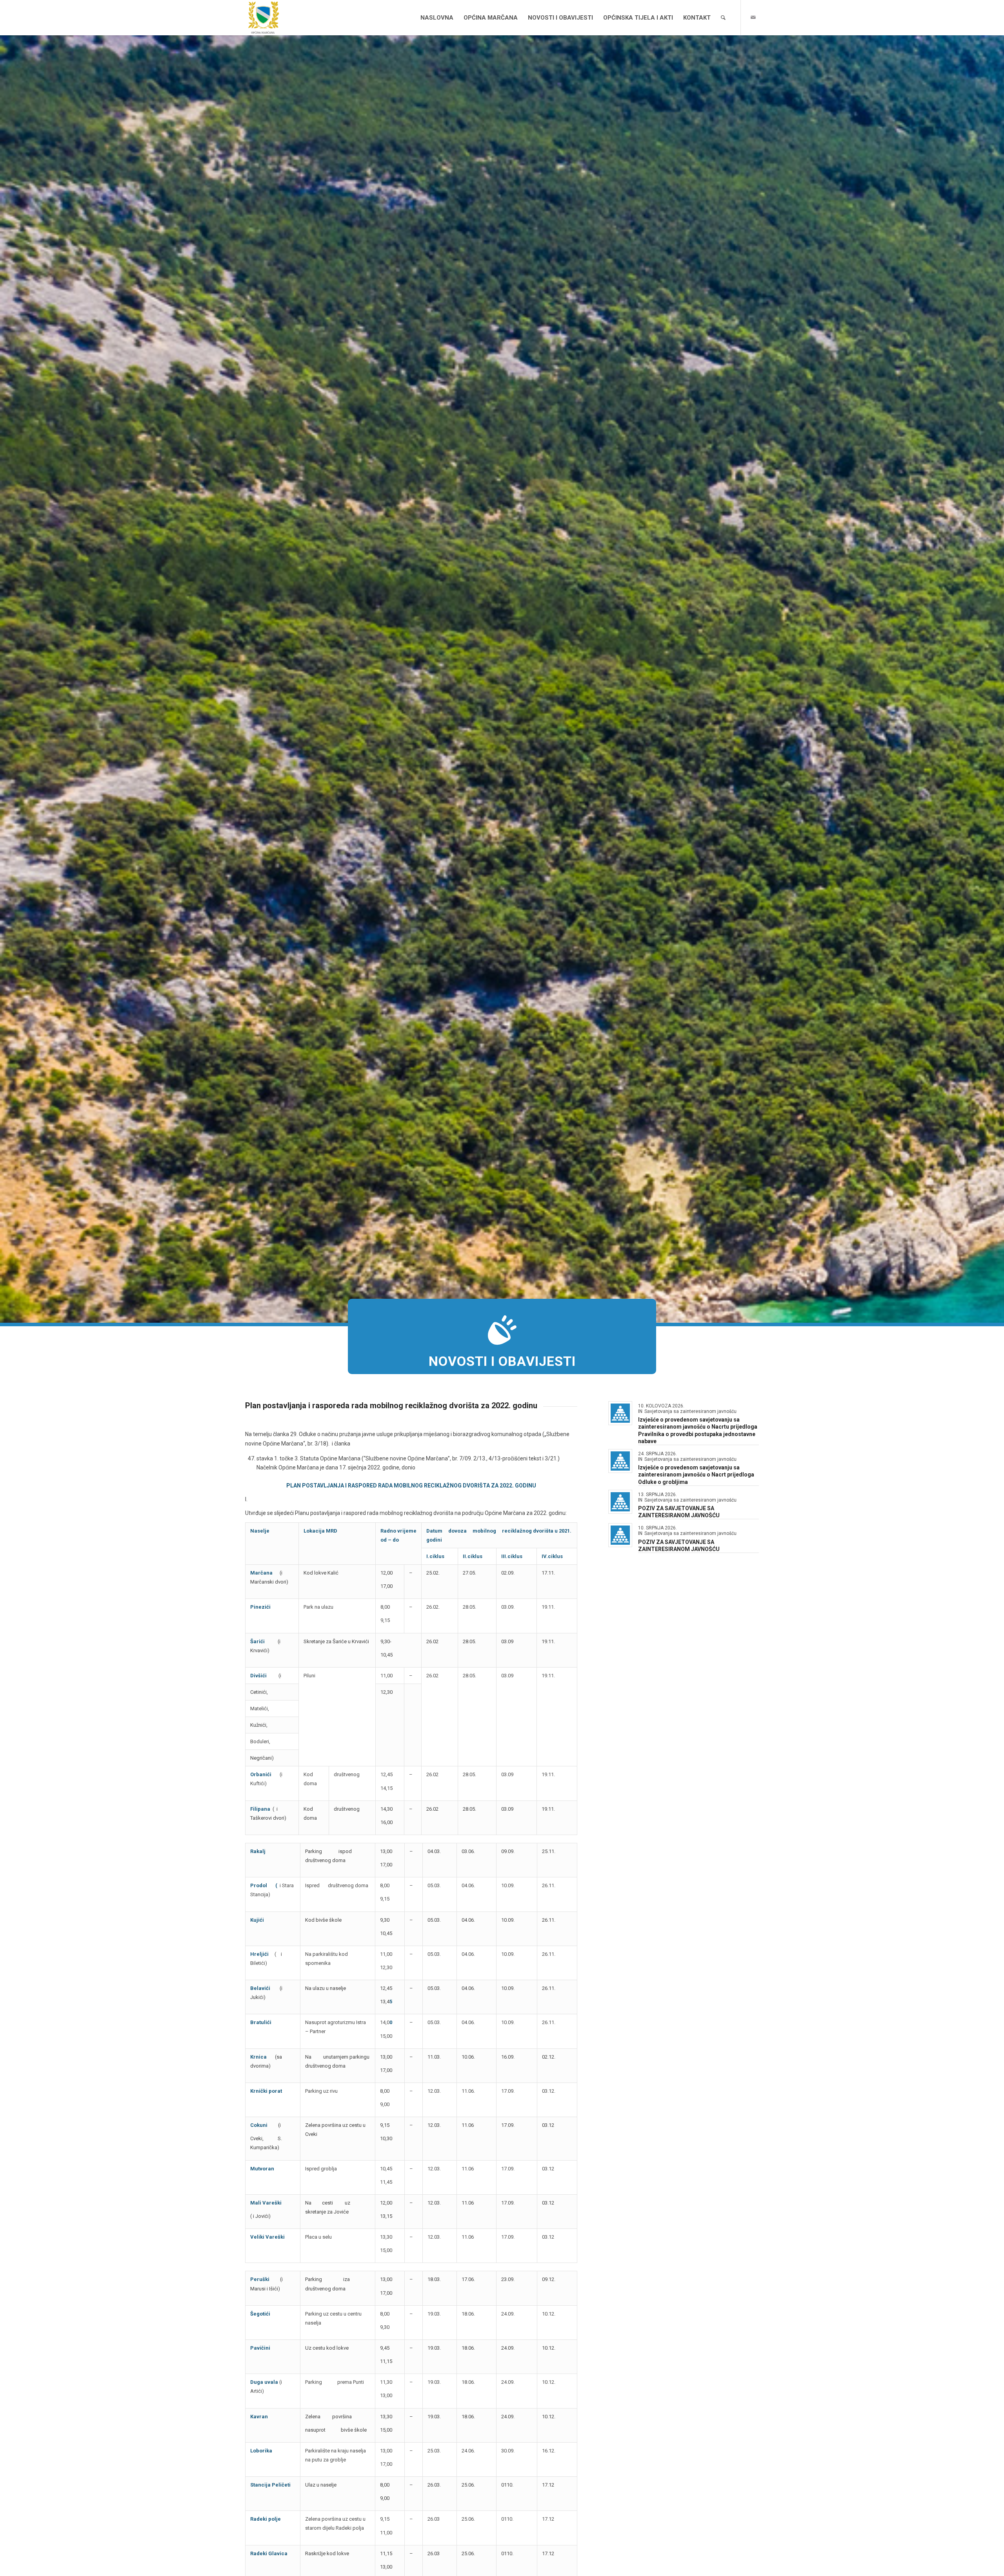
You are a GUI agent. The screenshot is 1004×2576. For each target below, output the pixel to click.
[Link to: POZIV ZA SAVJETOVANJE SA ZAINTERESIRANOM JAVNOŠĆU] (620, 1502)
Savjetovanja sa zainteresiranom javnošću (690, 1411)
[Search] (723, 18)
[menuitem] (437, 18)
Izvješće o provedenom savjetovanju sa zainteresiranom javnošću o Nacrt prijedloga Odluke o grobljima (696, 1475)
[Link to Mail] (753, 17)
